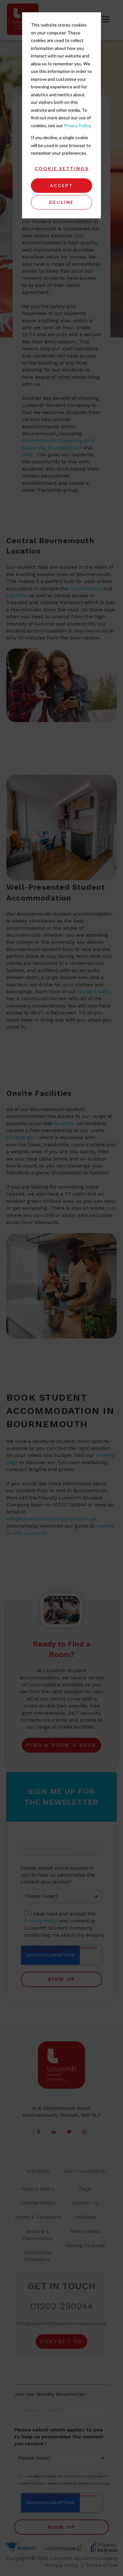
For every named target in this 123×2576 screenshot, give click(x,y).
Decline (62, 202)
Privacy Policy (77, 125)
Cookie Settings (62, 168)
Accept (61, 185)
